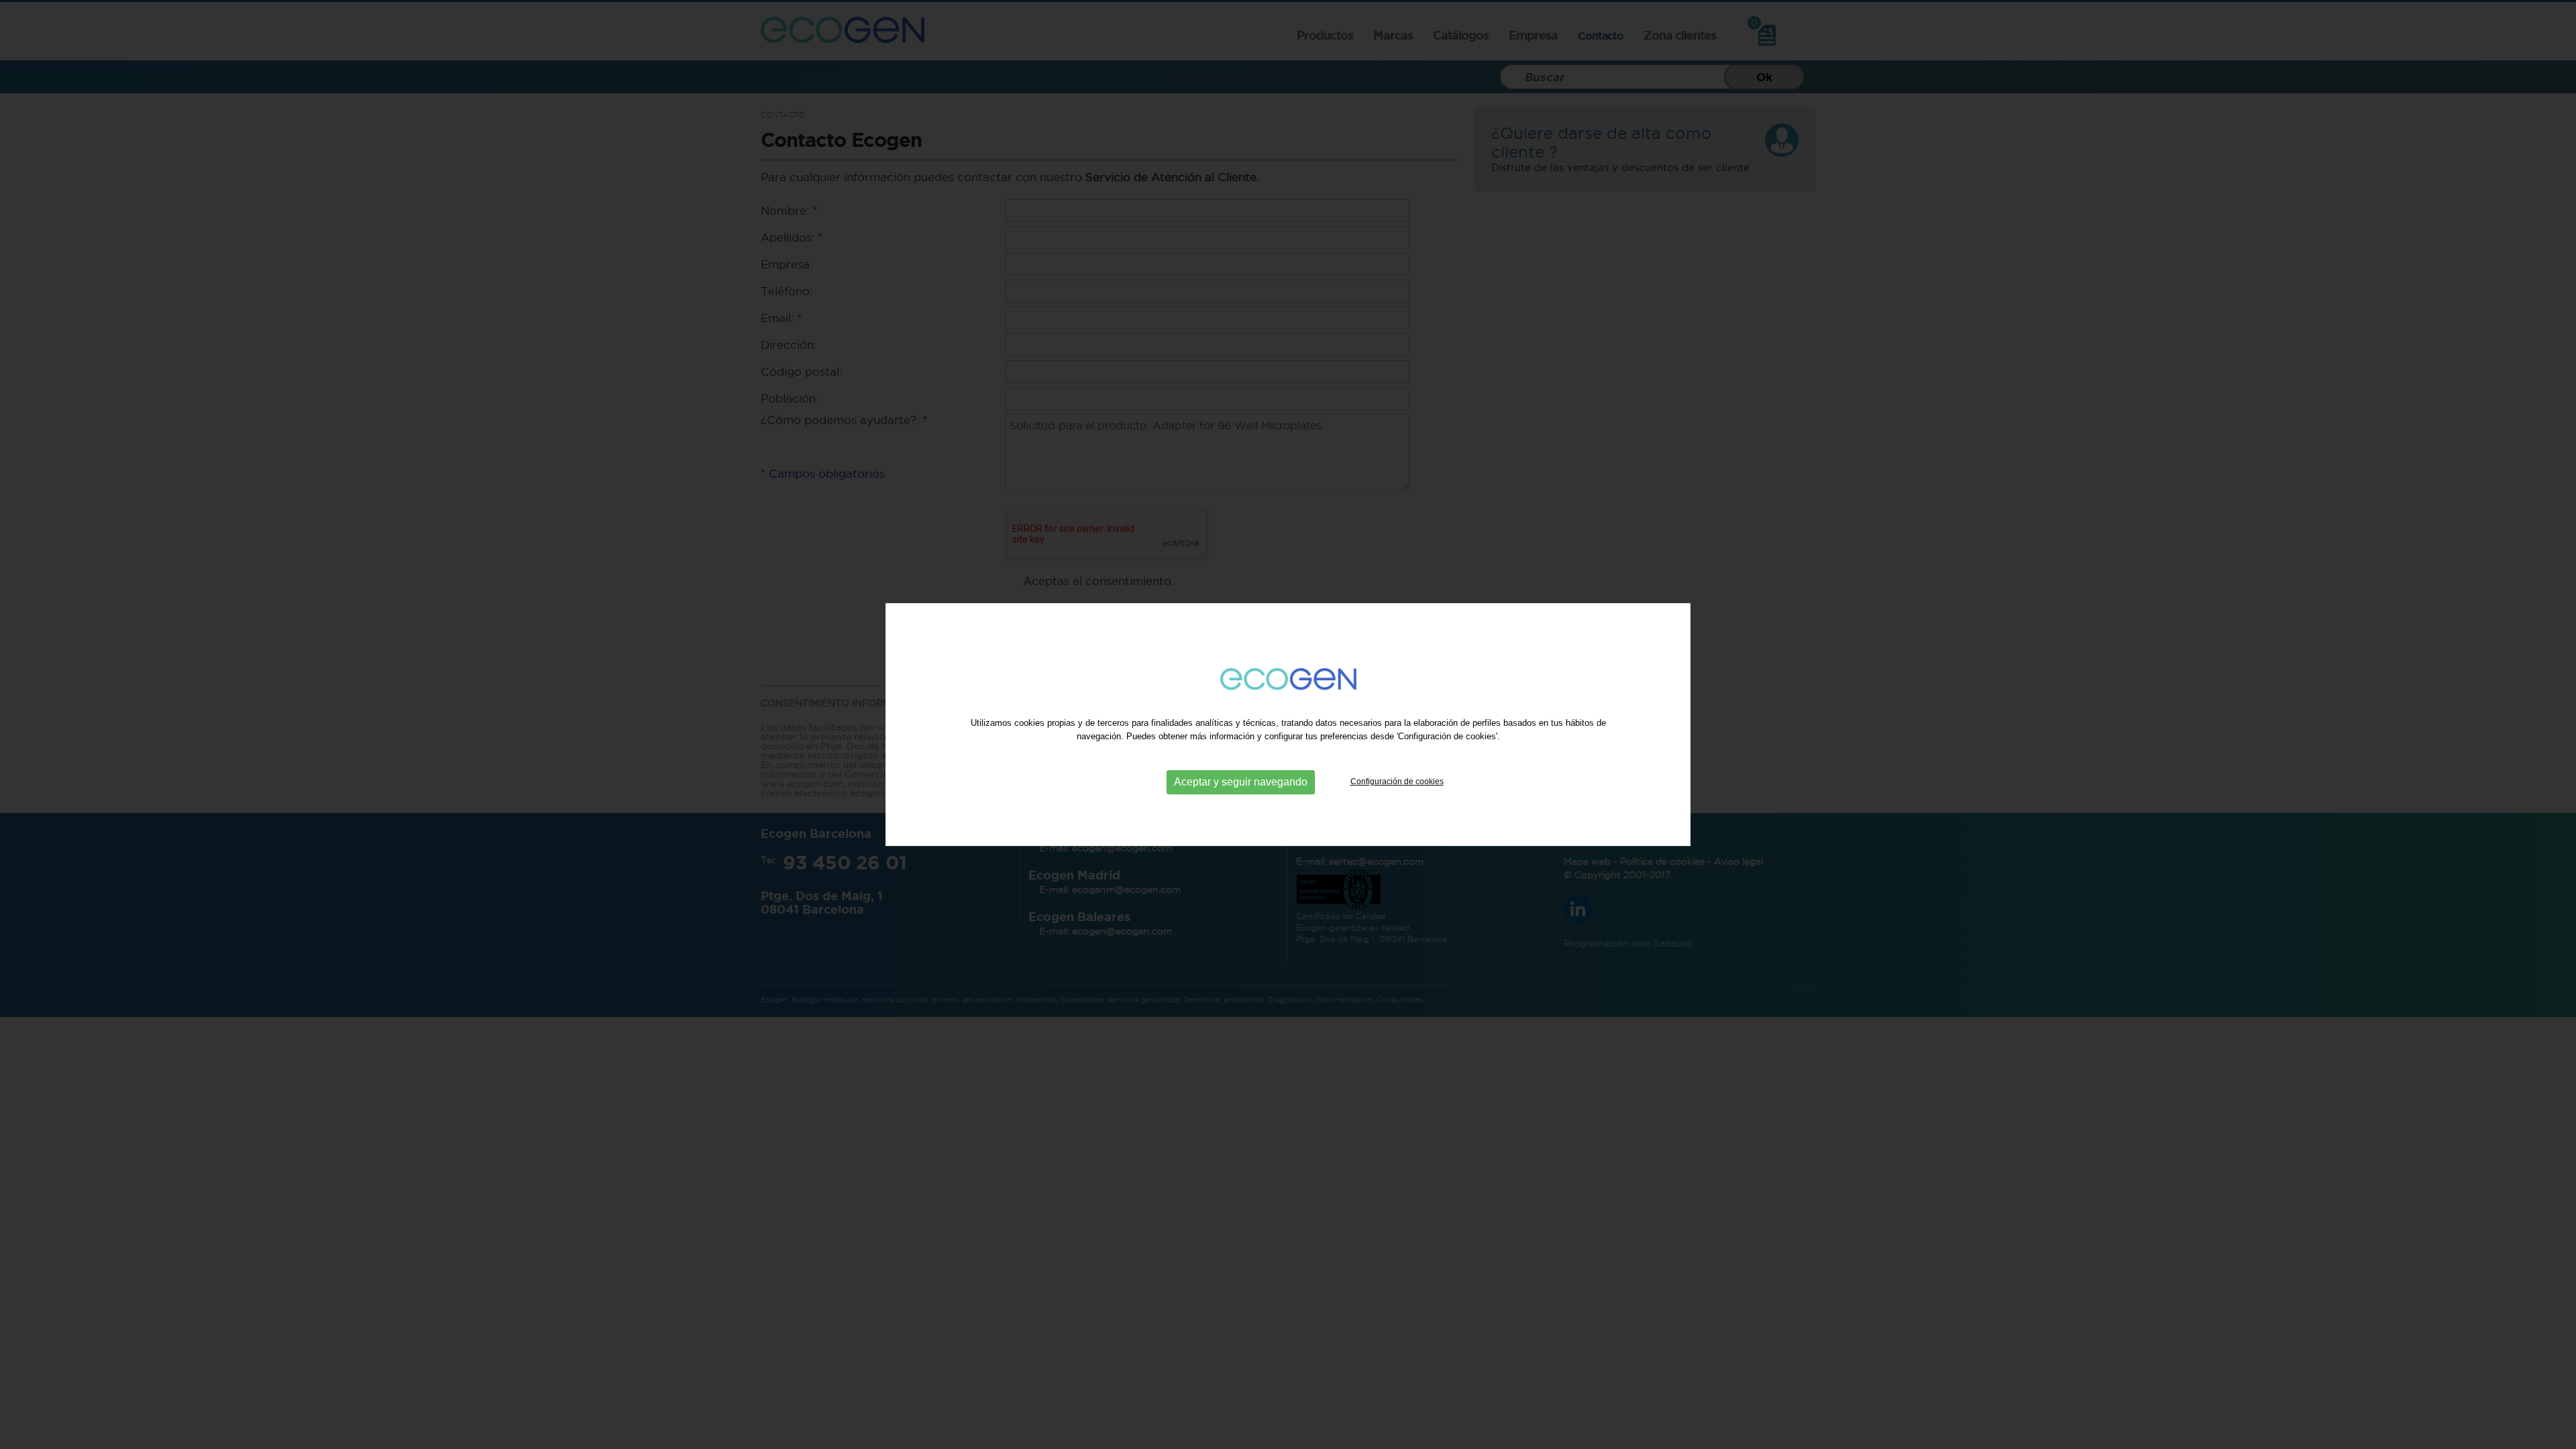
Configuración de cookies (1397, 782)
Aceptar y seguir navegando (1241, 782)
